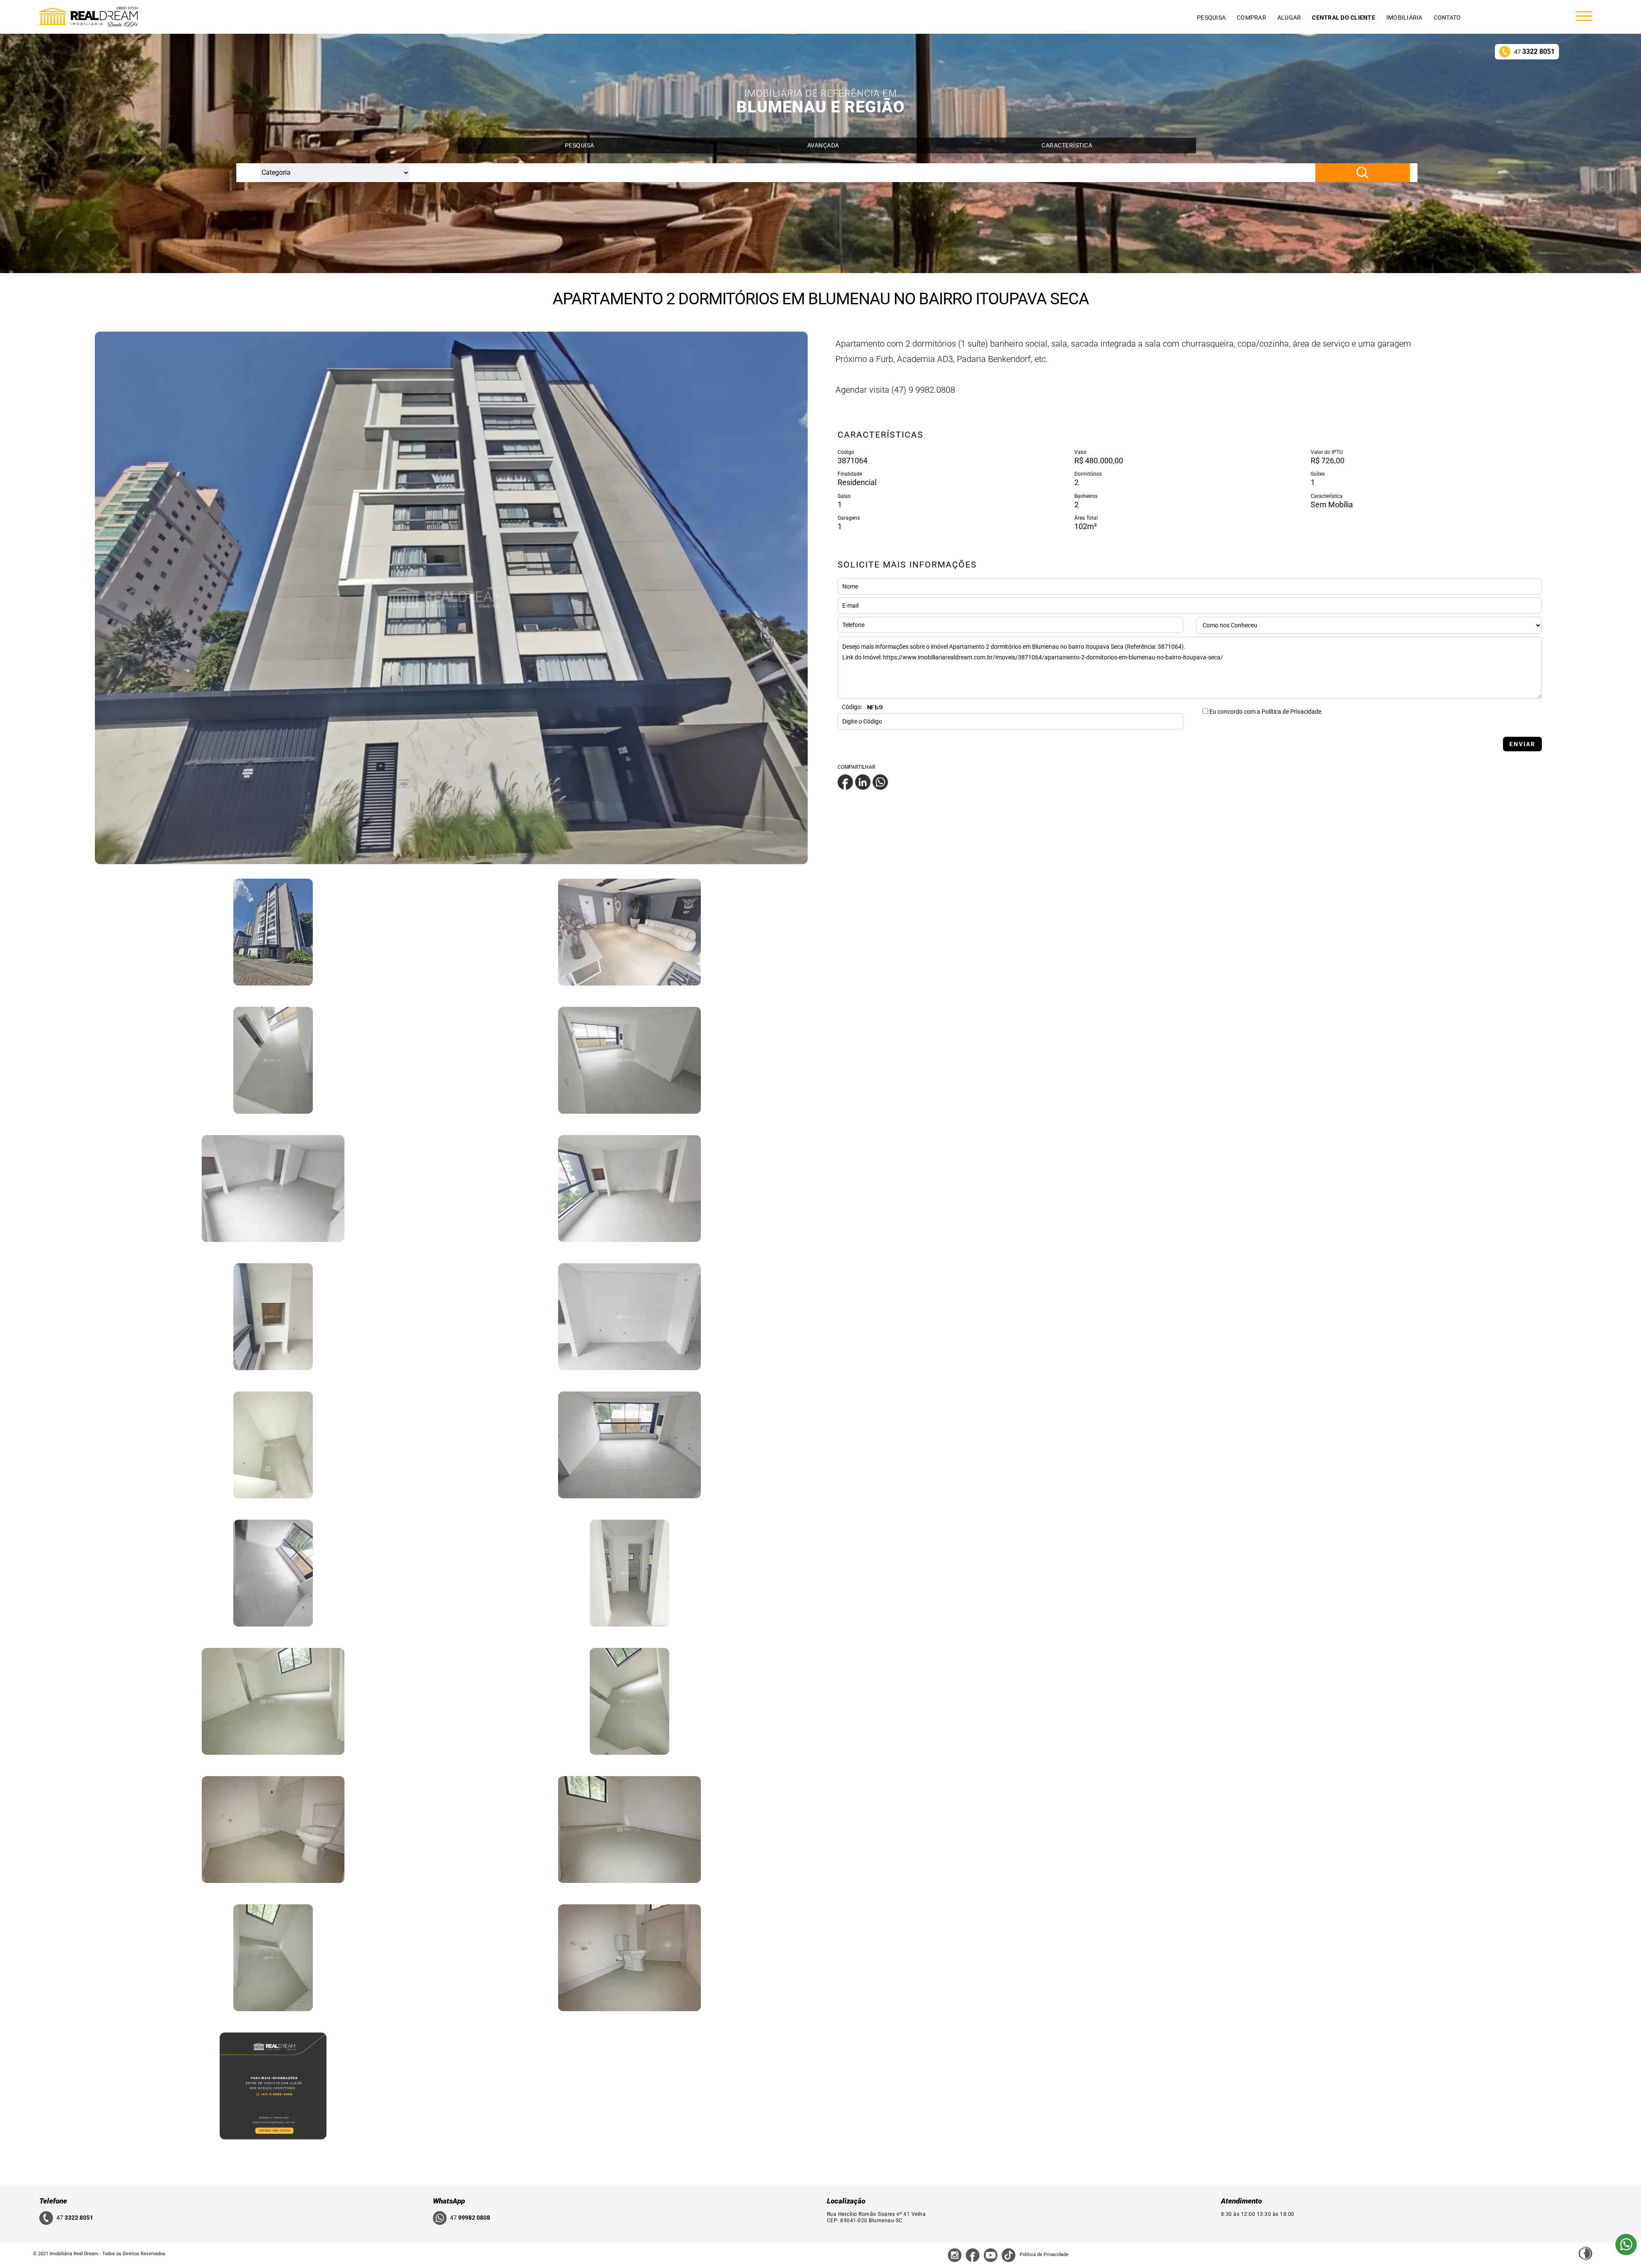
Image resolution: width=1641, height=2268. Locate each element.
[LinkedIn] (863, 782)
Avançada (823, 145)
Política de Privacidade (1044, 2255)
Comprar (1251, 18)
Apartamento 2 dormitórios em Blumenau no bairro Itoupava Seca (821, 299)
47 (1534, 51)
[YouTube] (991, 2255)
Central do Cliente (1344, 18)
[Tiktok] (1009, 2255)
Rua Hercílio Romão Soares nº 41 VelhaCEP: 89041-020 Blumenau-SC (876, 2217)
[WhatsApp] (880, 782)
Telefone (53, 2201)
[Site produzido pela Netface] (1585, 2253)
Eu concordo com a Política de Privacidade (1265, 712)
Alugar (1289, 18)
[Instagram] (955, 2255)
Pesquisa (1211, 18)
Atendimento (1241, 2201)
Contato (1447, 18)
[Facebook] (845, 782)
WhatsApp (449, 2201)
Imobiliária (1404, 18)
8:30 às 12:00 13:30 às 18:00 (1258, 2214)
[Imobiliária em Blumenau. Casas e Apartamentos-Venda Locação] (88, 17)
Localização (846, 2201)
